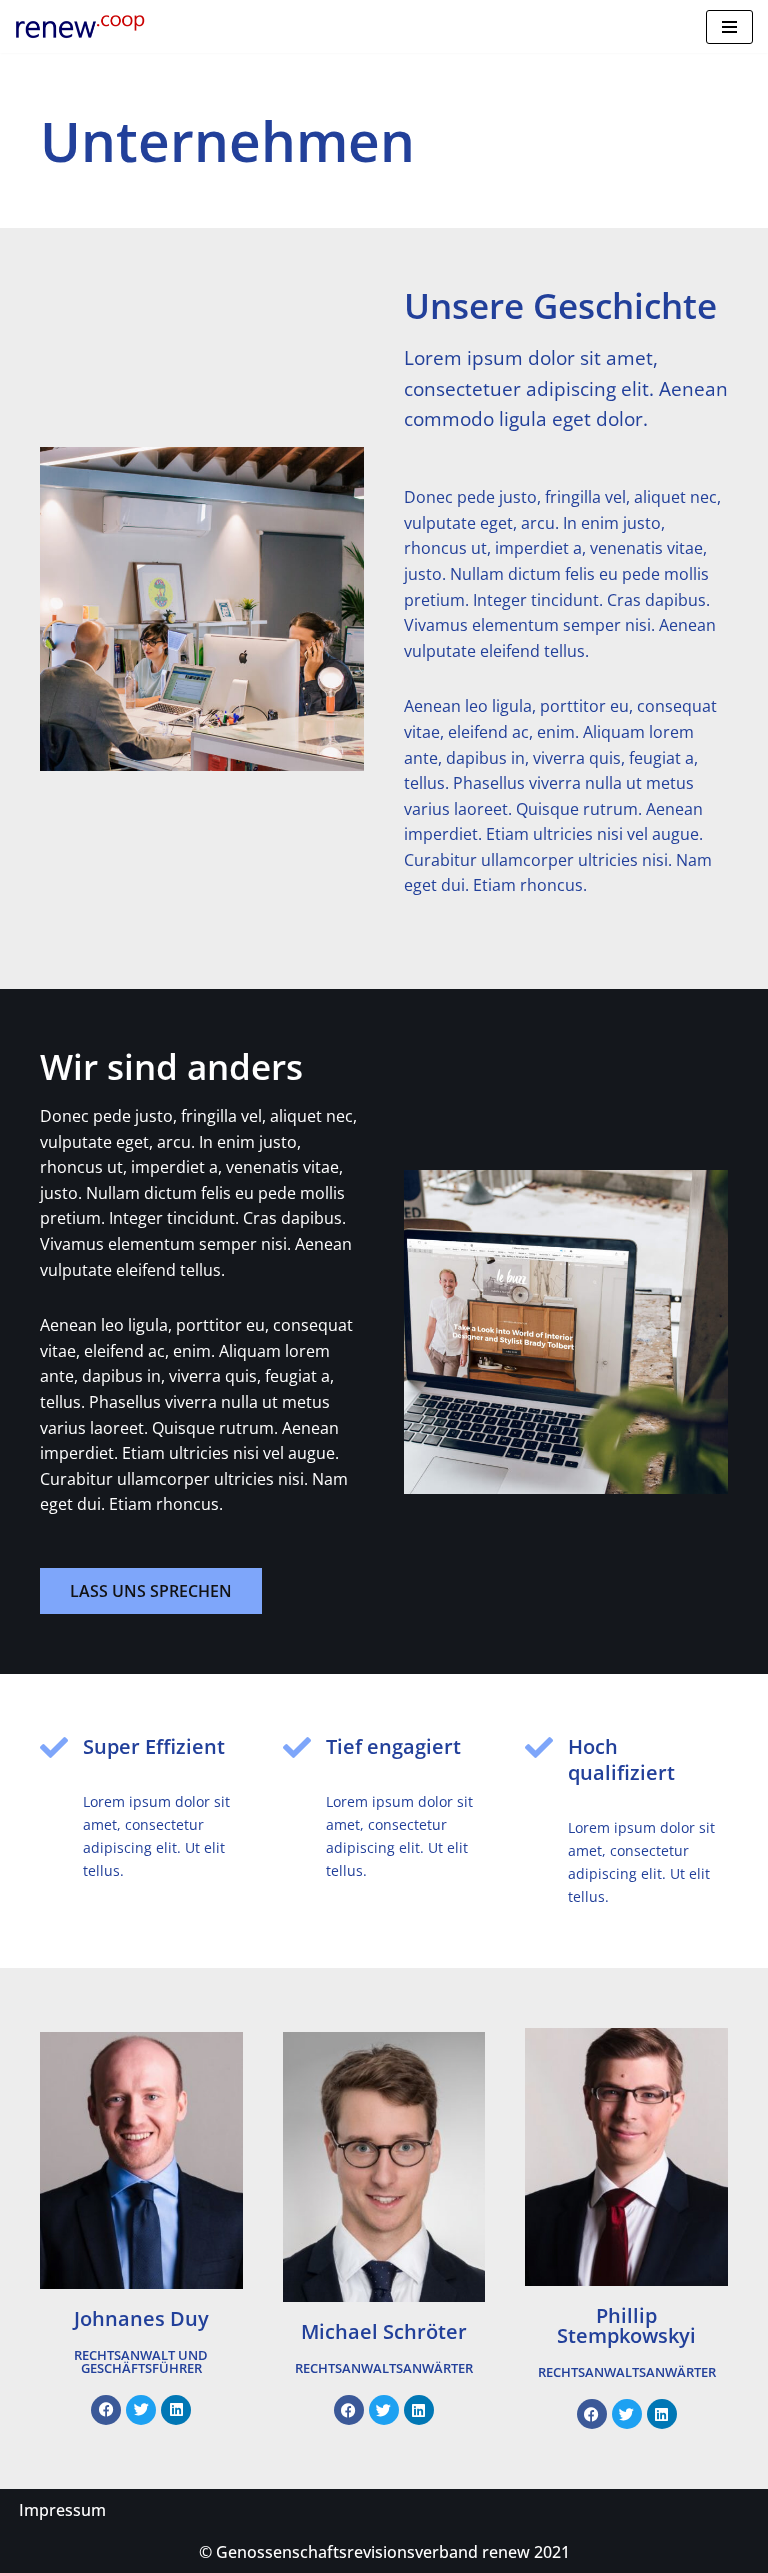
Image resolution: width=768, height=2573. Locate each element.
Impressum (62, 2510)
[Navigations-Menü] (729, 27)
